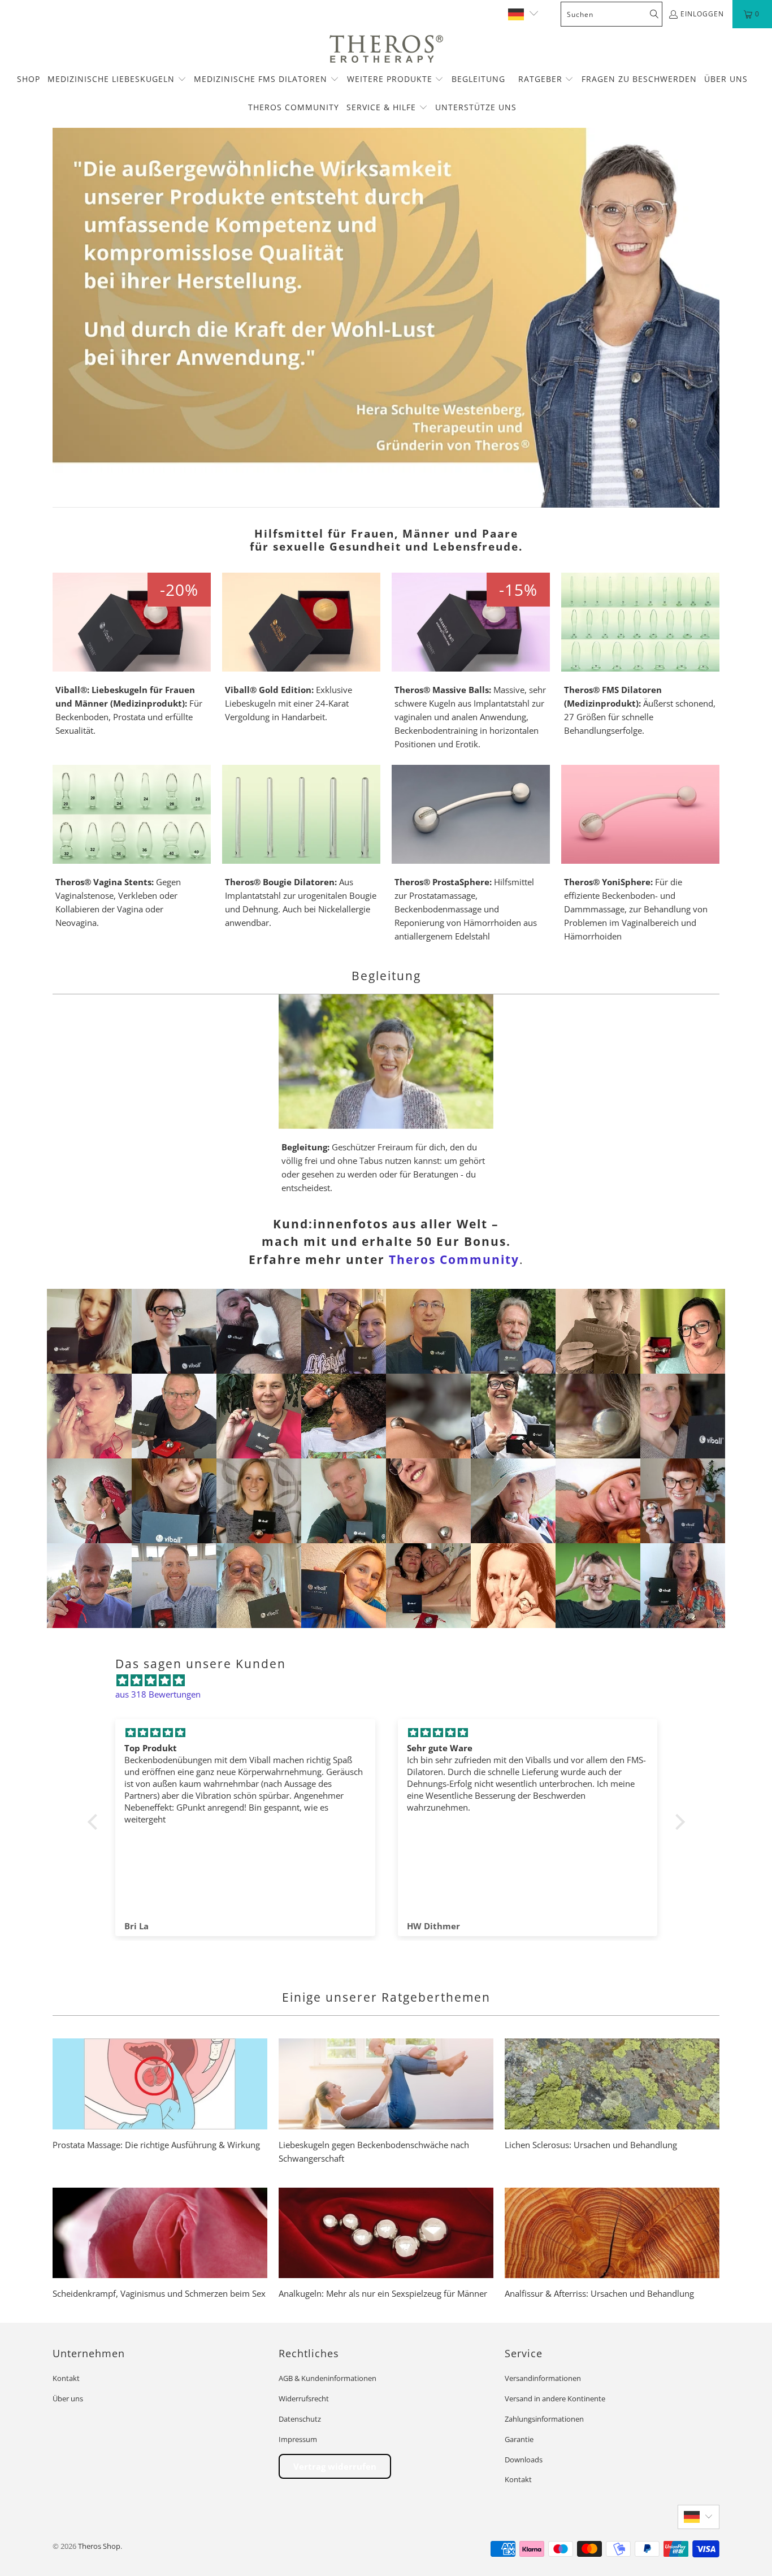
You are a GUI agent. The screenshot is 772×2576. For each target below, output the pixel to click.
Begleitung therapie (386, 1094)
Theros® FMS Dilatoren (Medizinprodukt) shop (640, 655)
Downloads (524, 2460)
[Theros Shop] (386, 50)
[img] (392, 1680)
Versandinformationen (543, 2378)
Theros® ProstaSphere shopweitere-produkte (471, 854)
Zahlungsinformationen (544, 2419)
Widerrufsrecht (304, 2399)
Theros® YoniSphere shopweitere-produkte (640, 854)
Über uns (68, 2399)
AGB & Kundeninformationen (328, 2378)
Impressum (298, 2439)
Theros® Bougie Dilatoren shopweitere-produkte (301, 847)
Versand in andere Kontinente (555, 2399)
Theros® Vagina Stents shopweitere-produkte (132, 847)
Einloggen (702, 14)
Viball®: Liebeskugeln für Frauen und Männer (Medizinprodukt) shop (132, 655)
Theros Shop (99, 2546)
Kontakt (66, 2378)
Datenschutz (300, 2419)
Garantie (519, 2439)
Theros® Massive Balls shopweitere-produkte (471, 662)
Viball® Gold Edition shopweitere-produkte (301, 648)
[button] (117, 80)
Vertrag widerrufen (335, 2466)
